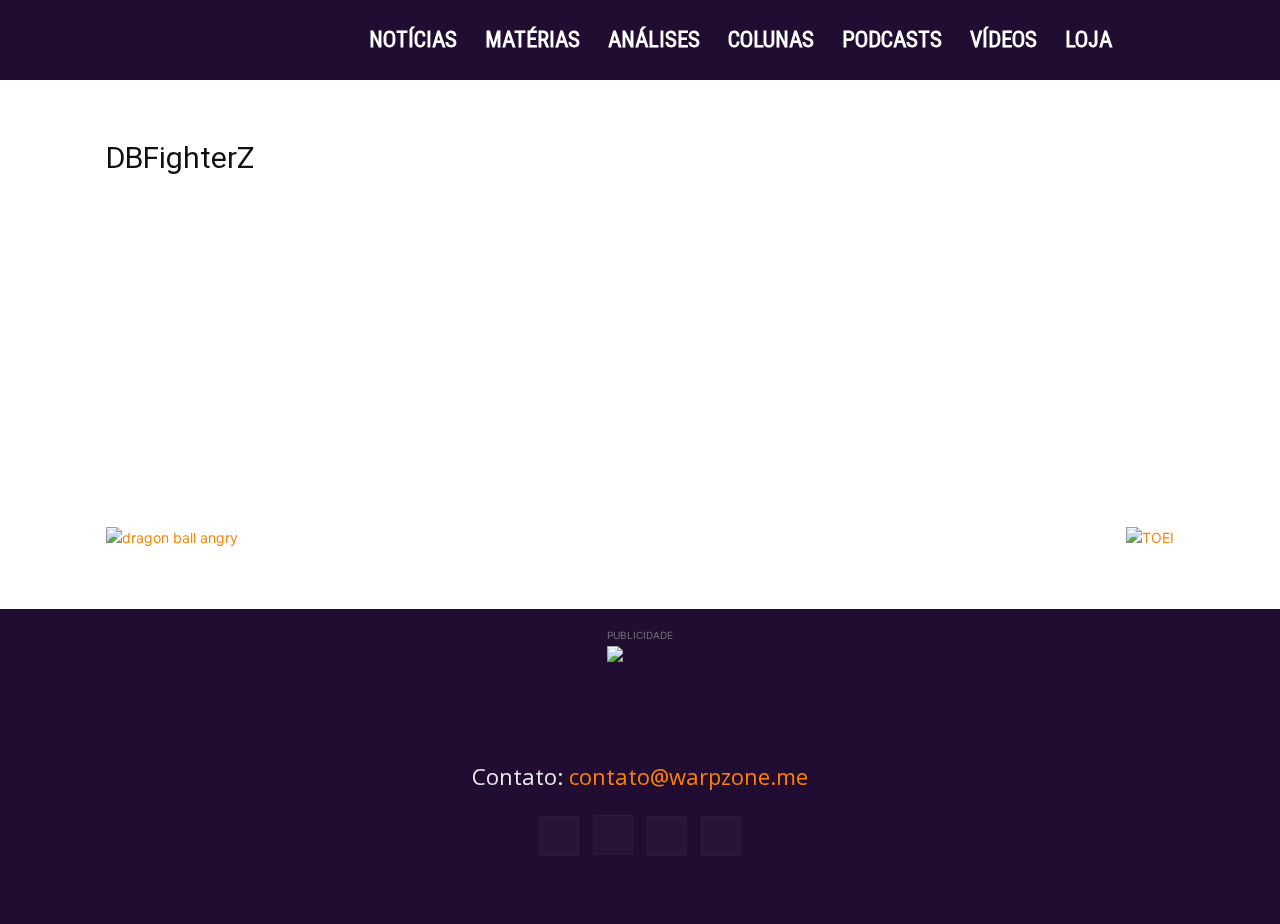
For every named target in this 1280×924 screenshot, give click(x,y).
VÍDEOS (1003, 39)
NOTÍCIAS (413, 39)
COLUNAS (771, 39)
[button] (1150, 41)
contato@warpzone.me (688, 776)
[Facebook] (559, 836)
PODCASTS (892, 39)
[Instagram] (613, 835)
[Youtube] (721, 836)
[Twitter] (667, 836)
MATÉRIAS (532, 39)
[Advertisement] (640, 367)
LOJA (1088, 39)
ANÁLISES (654, 39)
